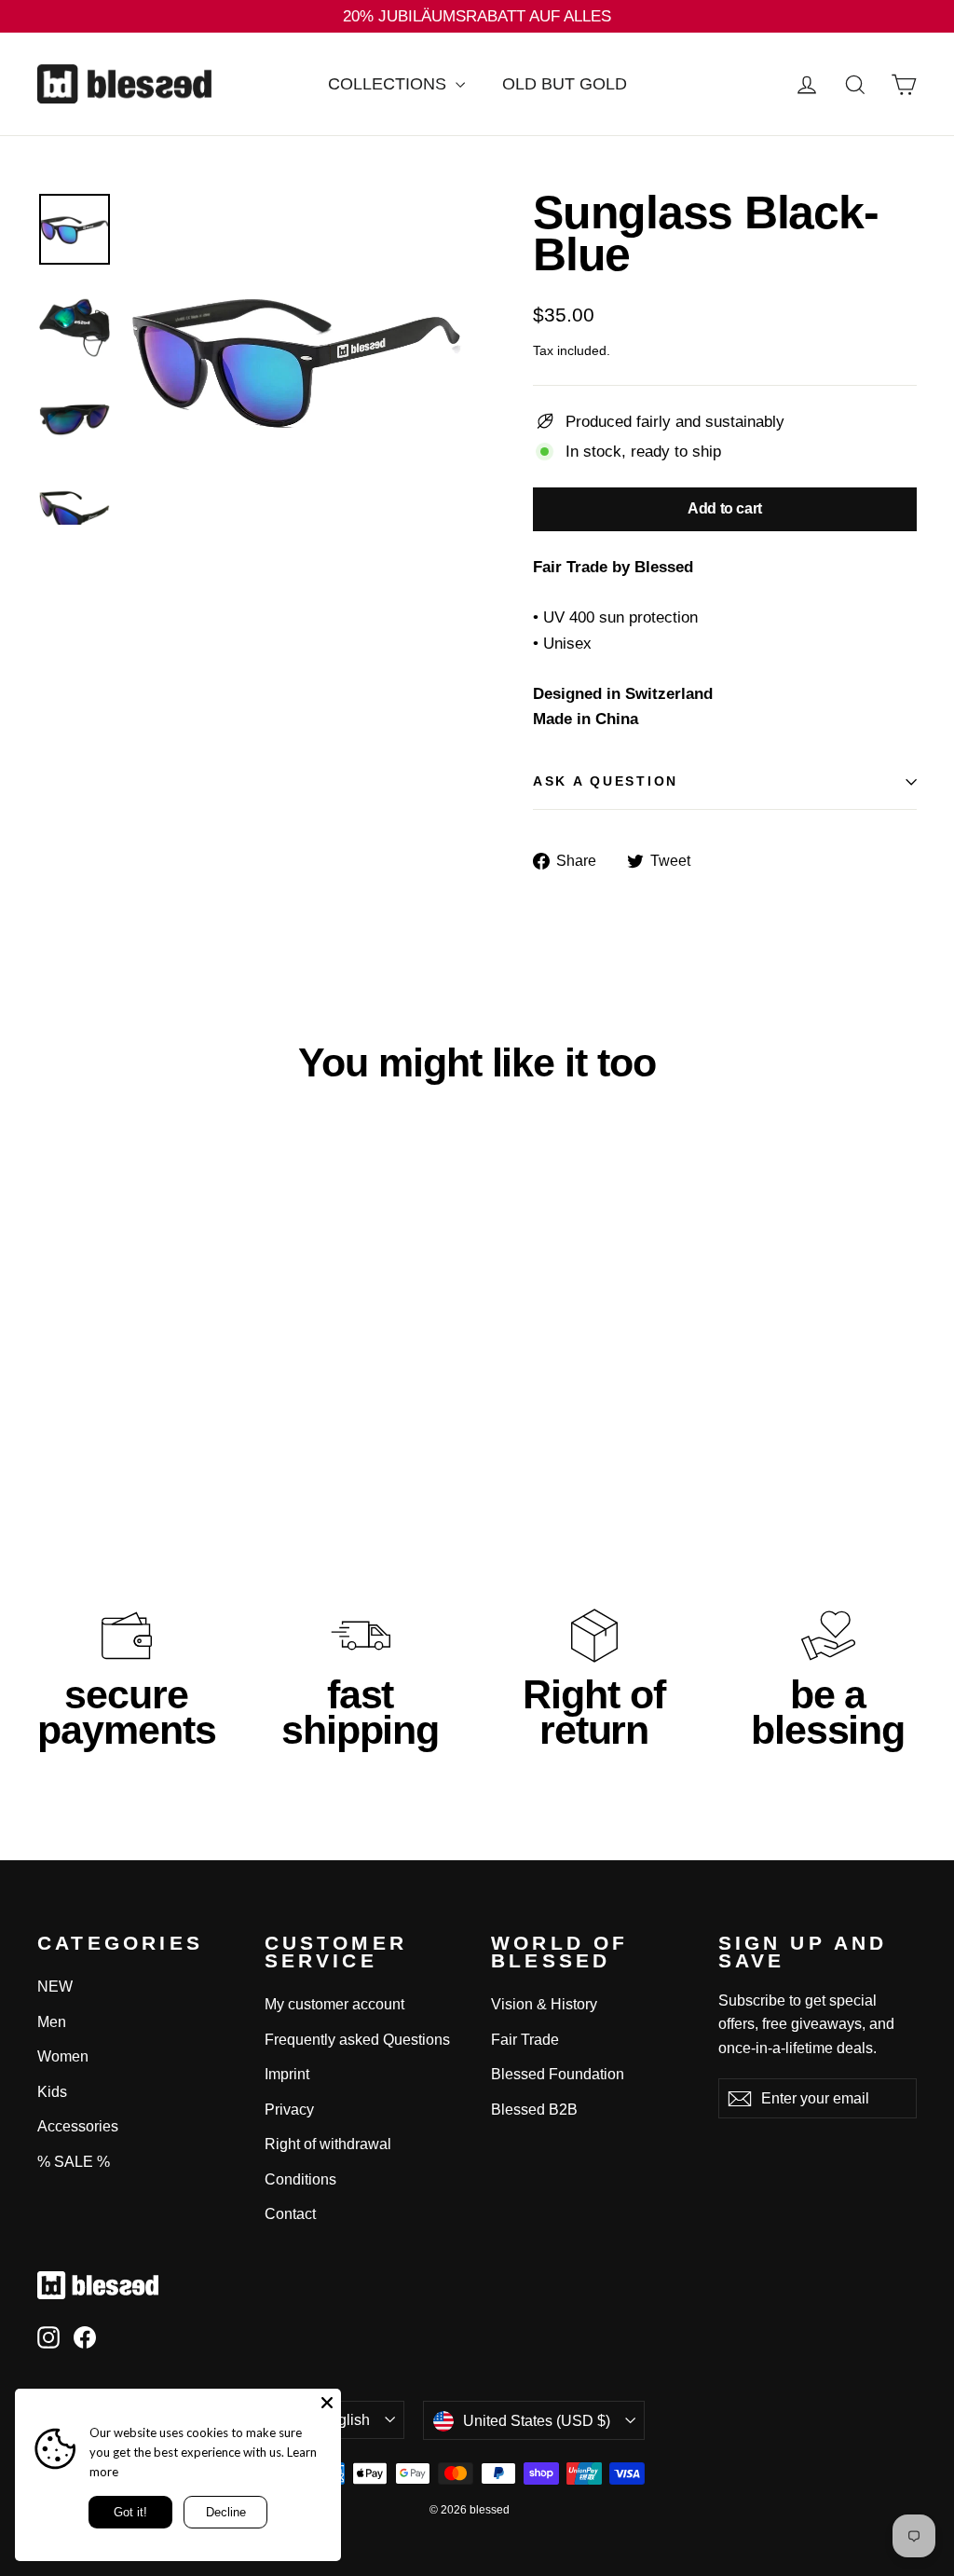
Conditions (300, 2179)
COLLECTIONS (389, 84)
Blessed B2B (534, 2110)
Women (63, 2056)
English (345, 2420)
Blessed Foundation (558, 2074)
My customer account (334, 2004)
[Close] (327, 2403)
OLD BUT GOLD (565, 84)
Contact (290, 2214)
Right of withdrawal (328, 2144)
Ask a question (606, 781)
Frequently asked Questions (357, 2040)
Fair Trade (525, 2040)
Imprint (287, 2074)
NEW (55, 1987)
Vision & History (544, 2004)
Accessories (78, 2126)
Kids (52, 2092)
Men (52, 2022)
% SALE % (74, 2162)
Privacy (289, 2110)
